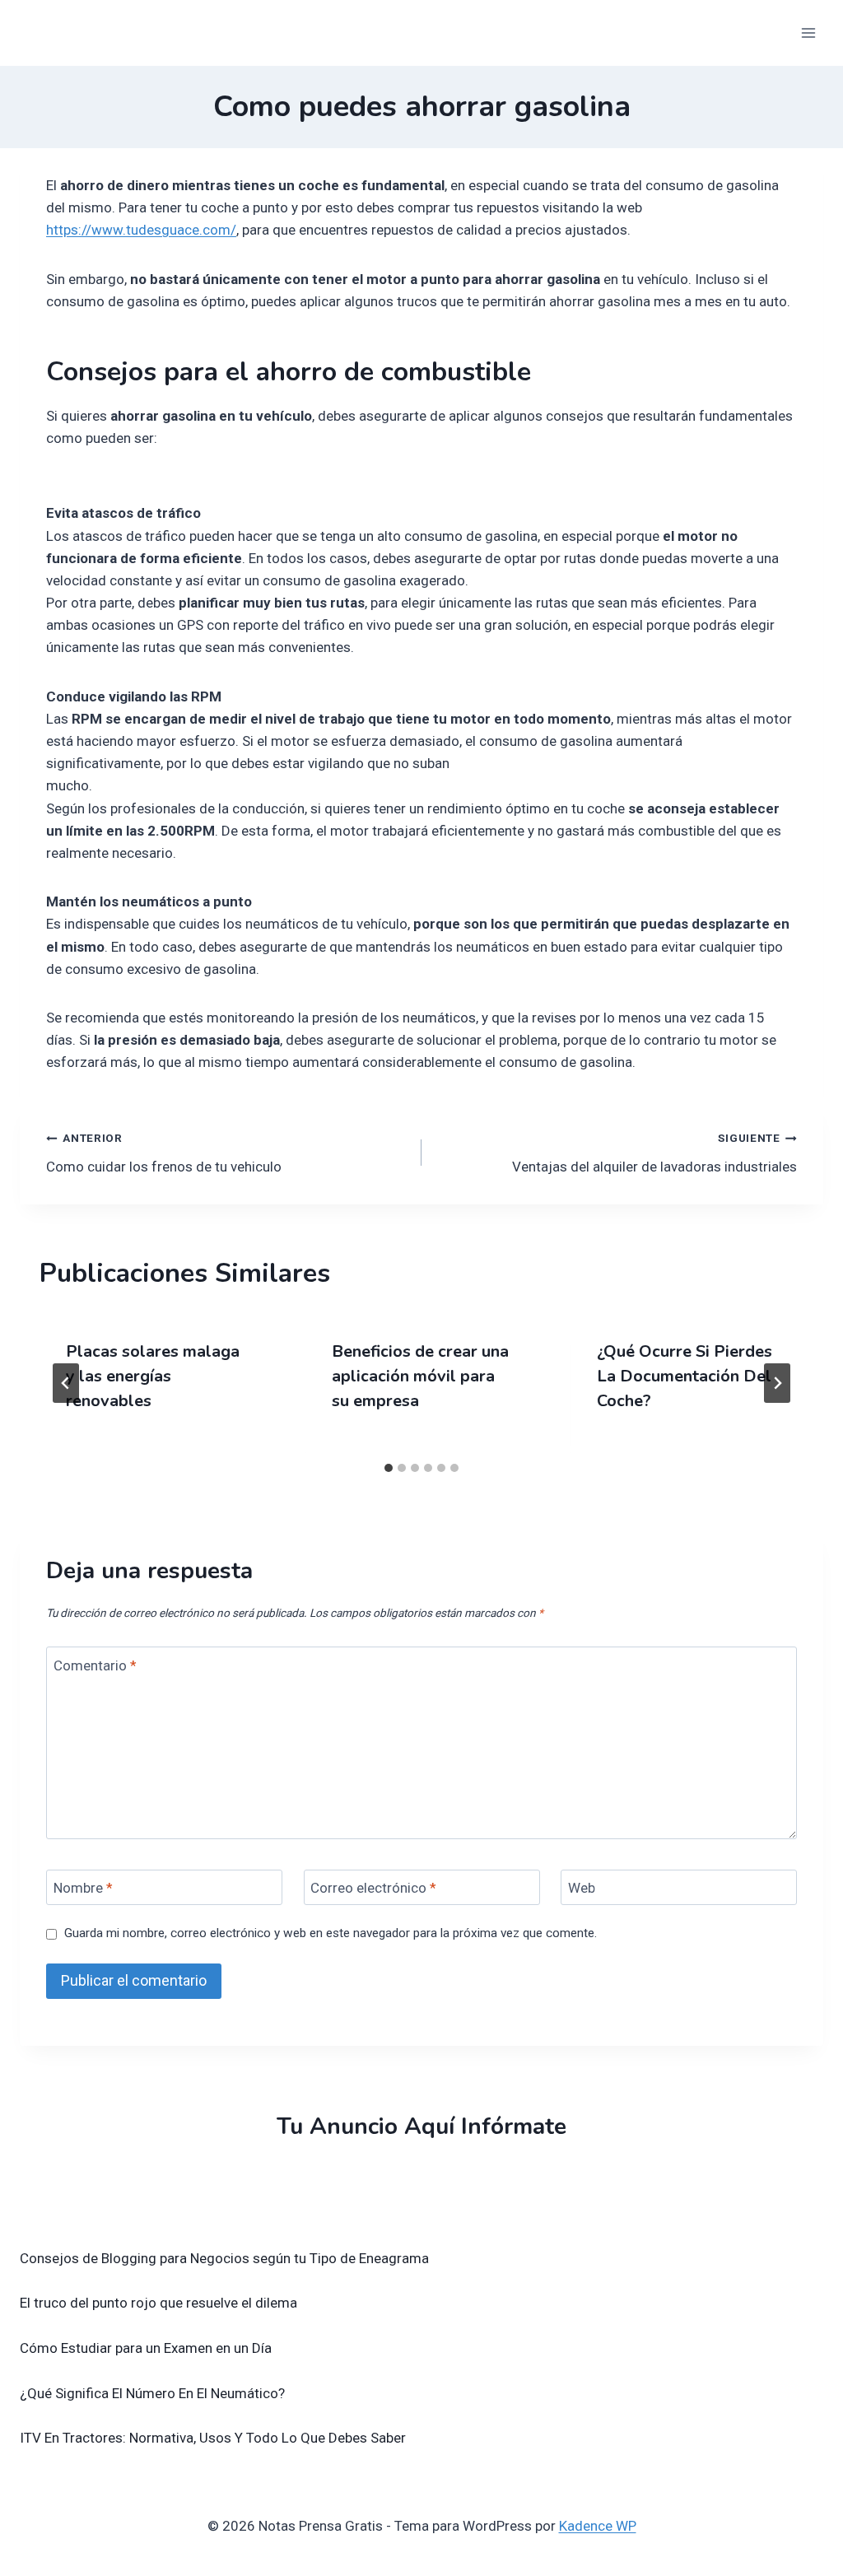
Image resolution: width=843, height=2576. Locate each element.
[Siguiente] (777, 1383)
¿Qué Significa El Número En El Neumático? (152, 2393)
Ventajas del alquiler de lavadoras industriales (654, 1153)
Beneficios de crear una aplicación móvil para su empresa (420, 1376)
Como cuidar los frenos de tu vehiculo (164, 1153)
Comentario (95, 1665)
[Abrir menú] (808, 33)
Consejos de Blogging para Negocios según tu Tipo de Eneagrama (224, 2258)
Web (582, 1888)
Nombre (83, 1888)
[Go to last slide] (66, 1383)
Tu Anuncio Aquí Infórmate (421, 2126)
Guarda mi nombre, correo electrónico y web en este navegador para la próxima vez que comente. (331, 1933)
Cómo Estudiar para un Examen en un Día (146, 2348)
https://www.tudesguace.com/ (141, 230)
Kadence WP (598, 2526)
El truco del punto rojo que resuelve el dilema (158, 2303)
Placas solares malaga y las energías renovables (153, 1376)
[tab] (389, 1468)
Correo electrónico (373, 1888)
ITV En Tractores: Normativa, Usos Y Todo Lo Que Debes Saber (213, 2438)
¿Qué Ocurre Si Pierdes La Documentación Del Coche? (685, 1376)
